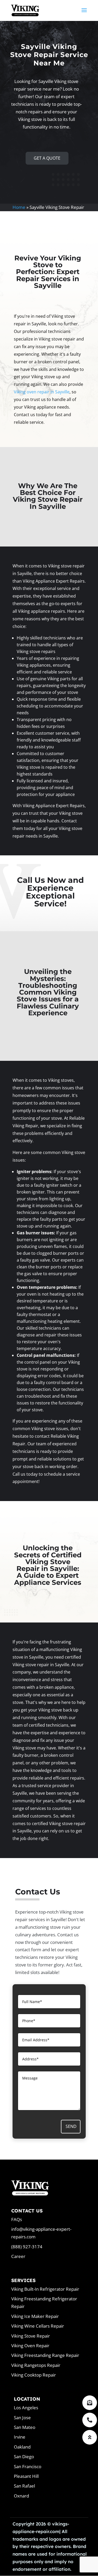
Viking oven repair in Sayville (42, 392)
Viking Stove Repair (31, 2336)
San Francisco (28, 2466)
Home (19, 207)
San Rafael (24, 2486)
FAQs (17, 2219)
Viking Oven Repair (30, 2346)
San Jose (22, 2418)
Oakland (22, 2447)
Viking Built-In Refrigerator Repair (45, 2289)
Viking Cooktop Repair (34, 2375)
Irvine (20, 2437)
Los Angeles (26, 2408)
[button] (90, 2437)
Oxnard (21, 2496)
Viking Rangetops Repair (36, 2365)
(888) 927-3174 (27, 2247)
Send (71, 2126)
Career (18, 2256)
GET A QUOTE (47, 158)
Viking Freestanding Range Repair (45, 2355)
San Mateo (25, 2427)
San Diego (24, 2457)
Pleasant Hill (26, 2476)
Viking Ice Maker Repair (35, 2316)
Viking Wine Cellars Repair (38, 2326)
